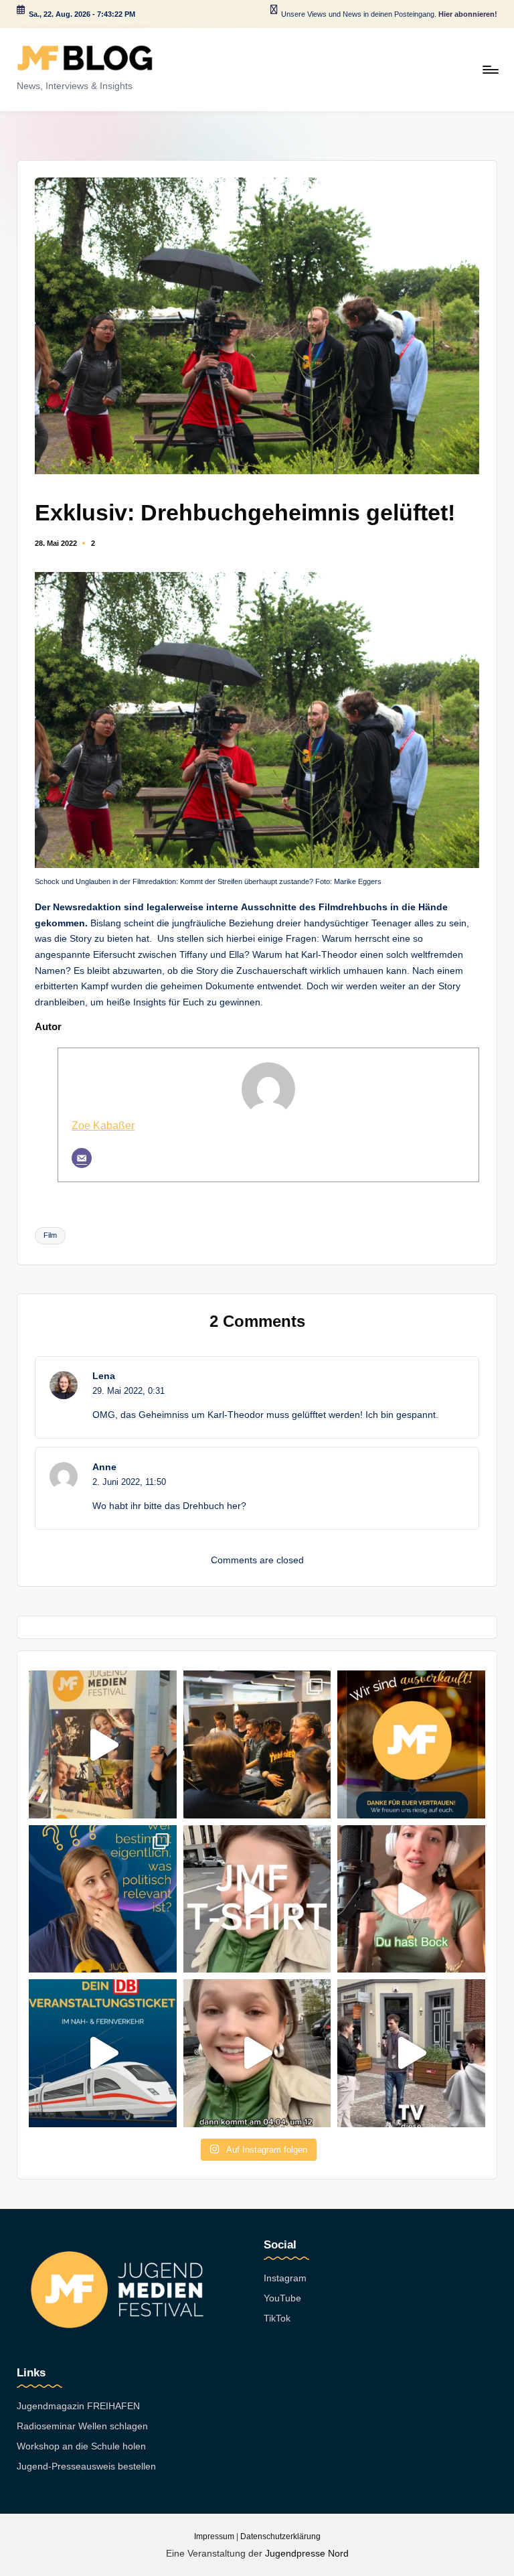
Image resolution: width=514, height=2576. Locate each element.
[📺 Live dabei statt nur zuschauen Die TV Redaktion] (411, 2053)
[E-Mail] (82, 1158)
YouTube (282, 2298)
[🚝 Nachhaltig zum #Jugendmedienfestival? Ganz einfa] (102, 2053)
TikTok (277, 2318)
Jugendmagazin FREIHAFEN (78, 2406)
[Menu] (490, 70)
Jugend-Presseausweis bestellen (86, 2466)
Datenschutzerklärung (280, 2536)
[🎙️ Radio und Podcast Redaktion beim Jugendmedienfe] (411, 1899)
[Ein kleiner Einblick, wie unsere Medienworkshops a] (257, 1744)
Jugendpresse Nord (307, 2553)
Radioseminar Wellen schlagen (82, 2426)
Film (50, 1235)
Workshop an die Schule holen (81, 2446)
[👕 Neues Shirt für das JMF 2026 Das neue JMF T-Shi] (257, 1899)
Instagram (285, 2278)
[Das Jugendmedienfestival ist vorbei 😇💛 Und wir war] (102, 1744)
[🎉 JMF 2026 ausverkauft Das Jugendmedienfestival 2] (411, 1744)
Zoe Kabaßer (103, 1125)
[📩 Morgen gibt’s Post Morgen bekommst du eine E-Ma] (257, 2053)
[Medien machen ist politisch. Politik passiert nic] (102, 1899)
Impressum (214, 2536)
